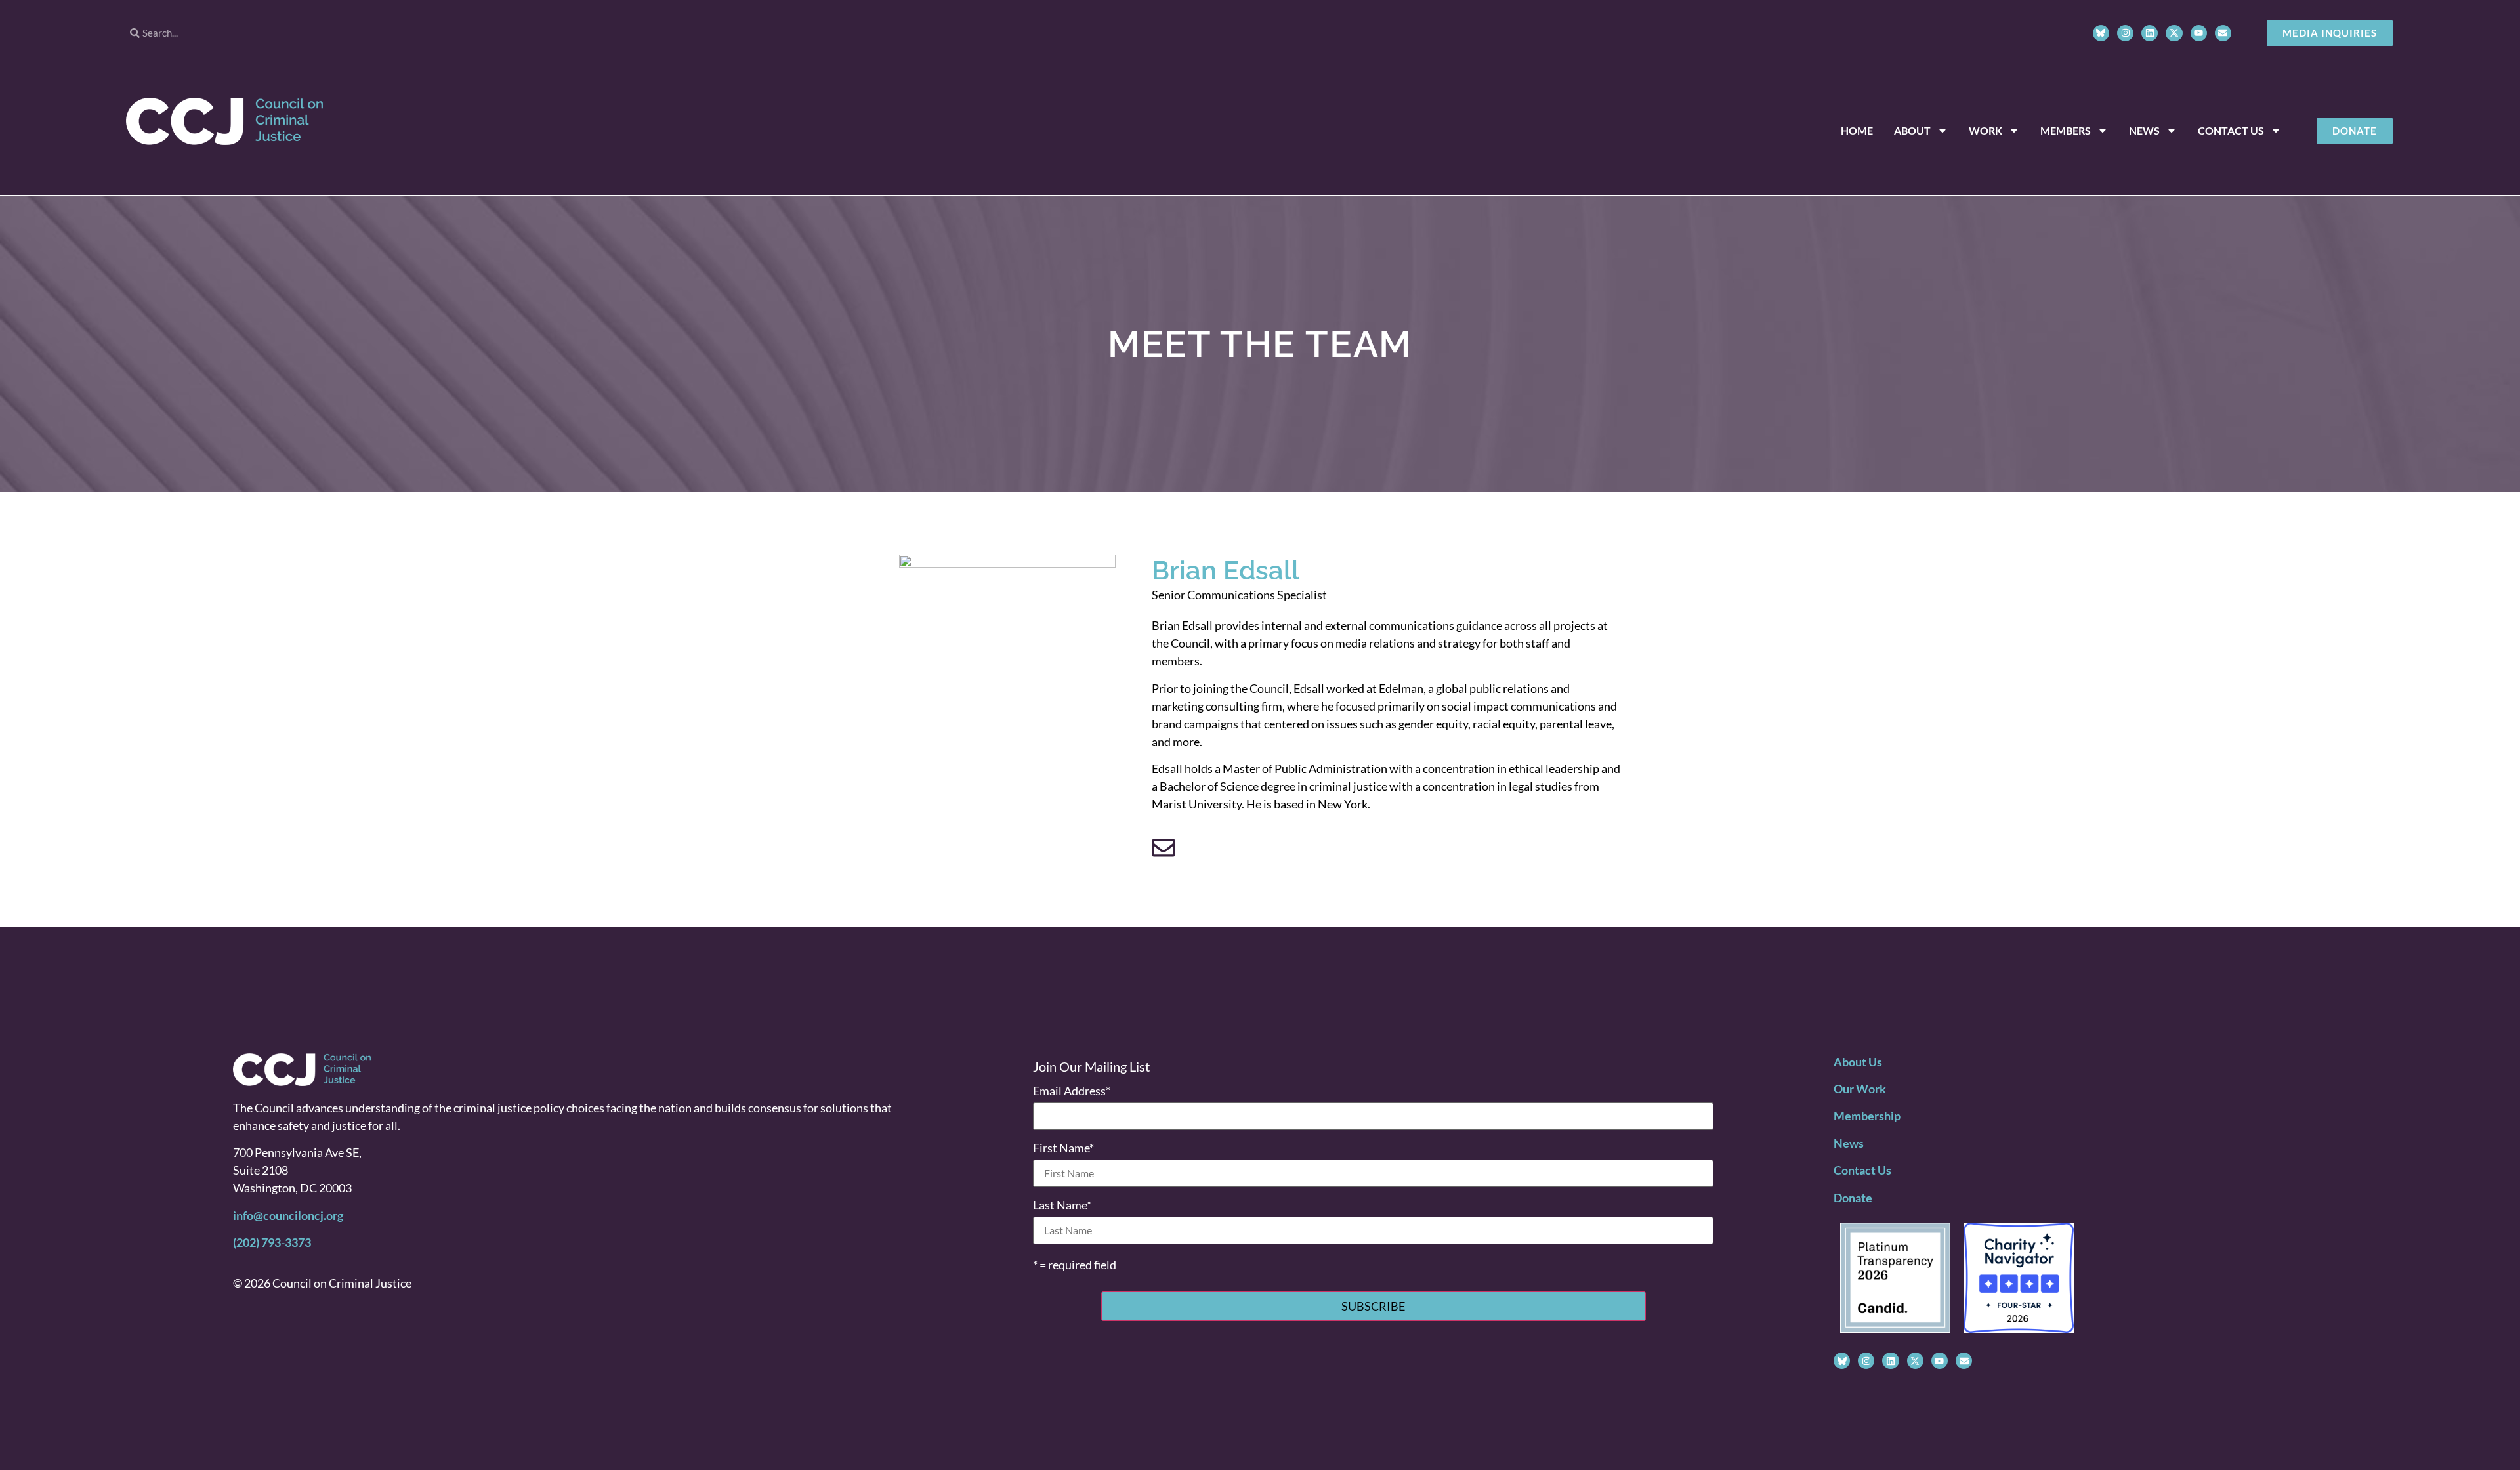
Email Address (1072, 1091)
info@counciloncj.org (288, 1215)
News (2144, 130)
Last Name (1062, 1205)
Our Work (1860, 1089)
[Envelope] (2223, 33)
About (1912, 130)
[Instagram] (2125, 33)
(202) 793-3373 (272, 1242)
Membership (1867, 1116)
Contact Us (2231, 130)
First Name (1063, 1148)
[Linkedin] (2150, 33)
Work (1985, 130)
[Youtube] (2199, 33)
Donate (1853, 1198)
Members (2066, 130)
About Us (1858, 1062)
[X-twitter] (2174, 33)
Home (1857, 130)
